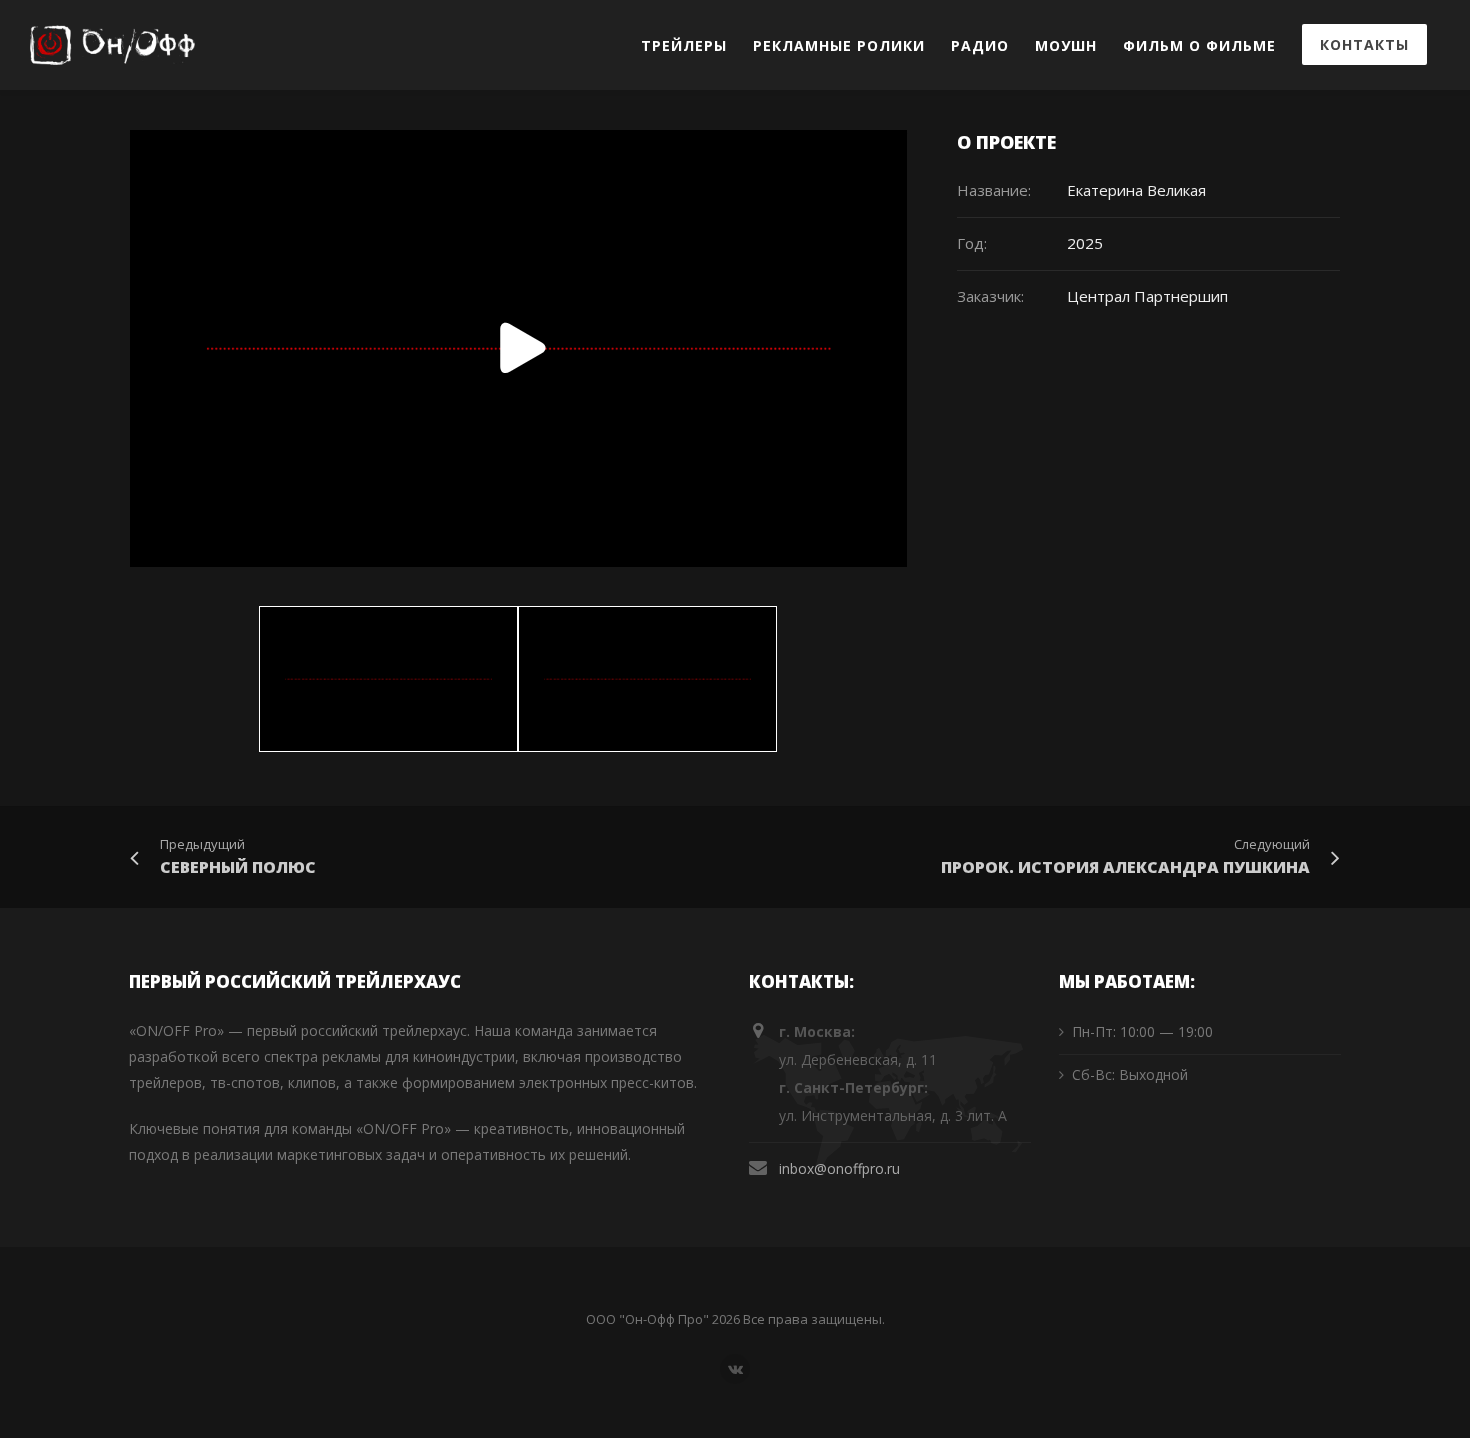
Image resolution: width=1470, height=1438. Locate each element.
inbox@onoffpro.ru (839, 1168)
